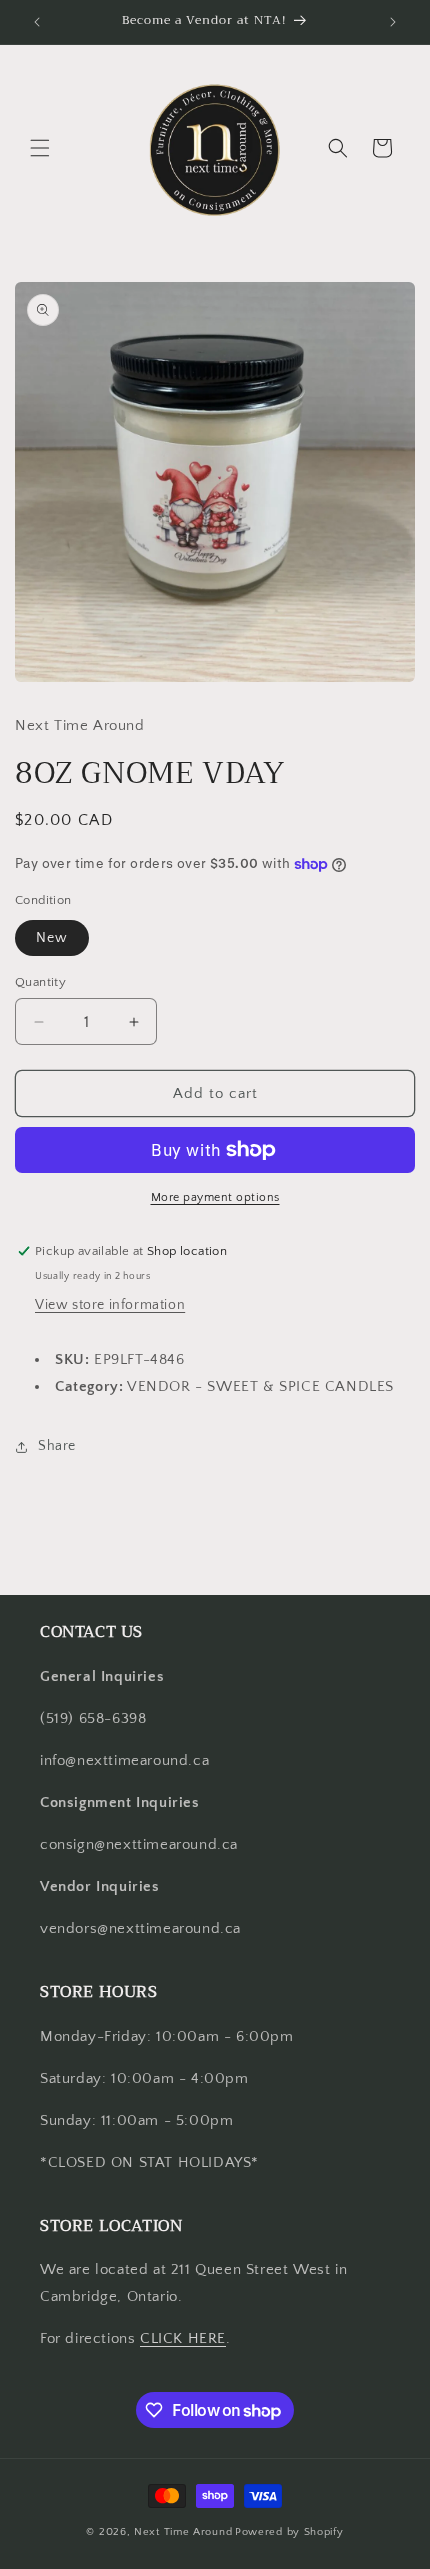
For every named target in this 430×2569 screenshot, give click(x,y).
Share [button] (57, 1446)
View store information (110, 1305)
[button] (40, 148)
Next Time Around (183, 2532)
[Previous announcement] (37, 22)
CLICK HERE (183, 2338)
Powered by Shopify (289, 2532)
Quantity (40, 982)
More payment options (215, 1197)
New (52, 938)
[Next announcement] (393, 22)
